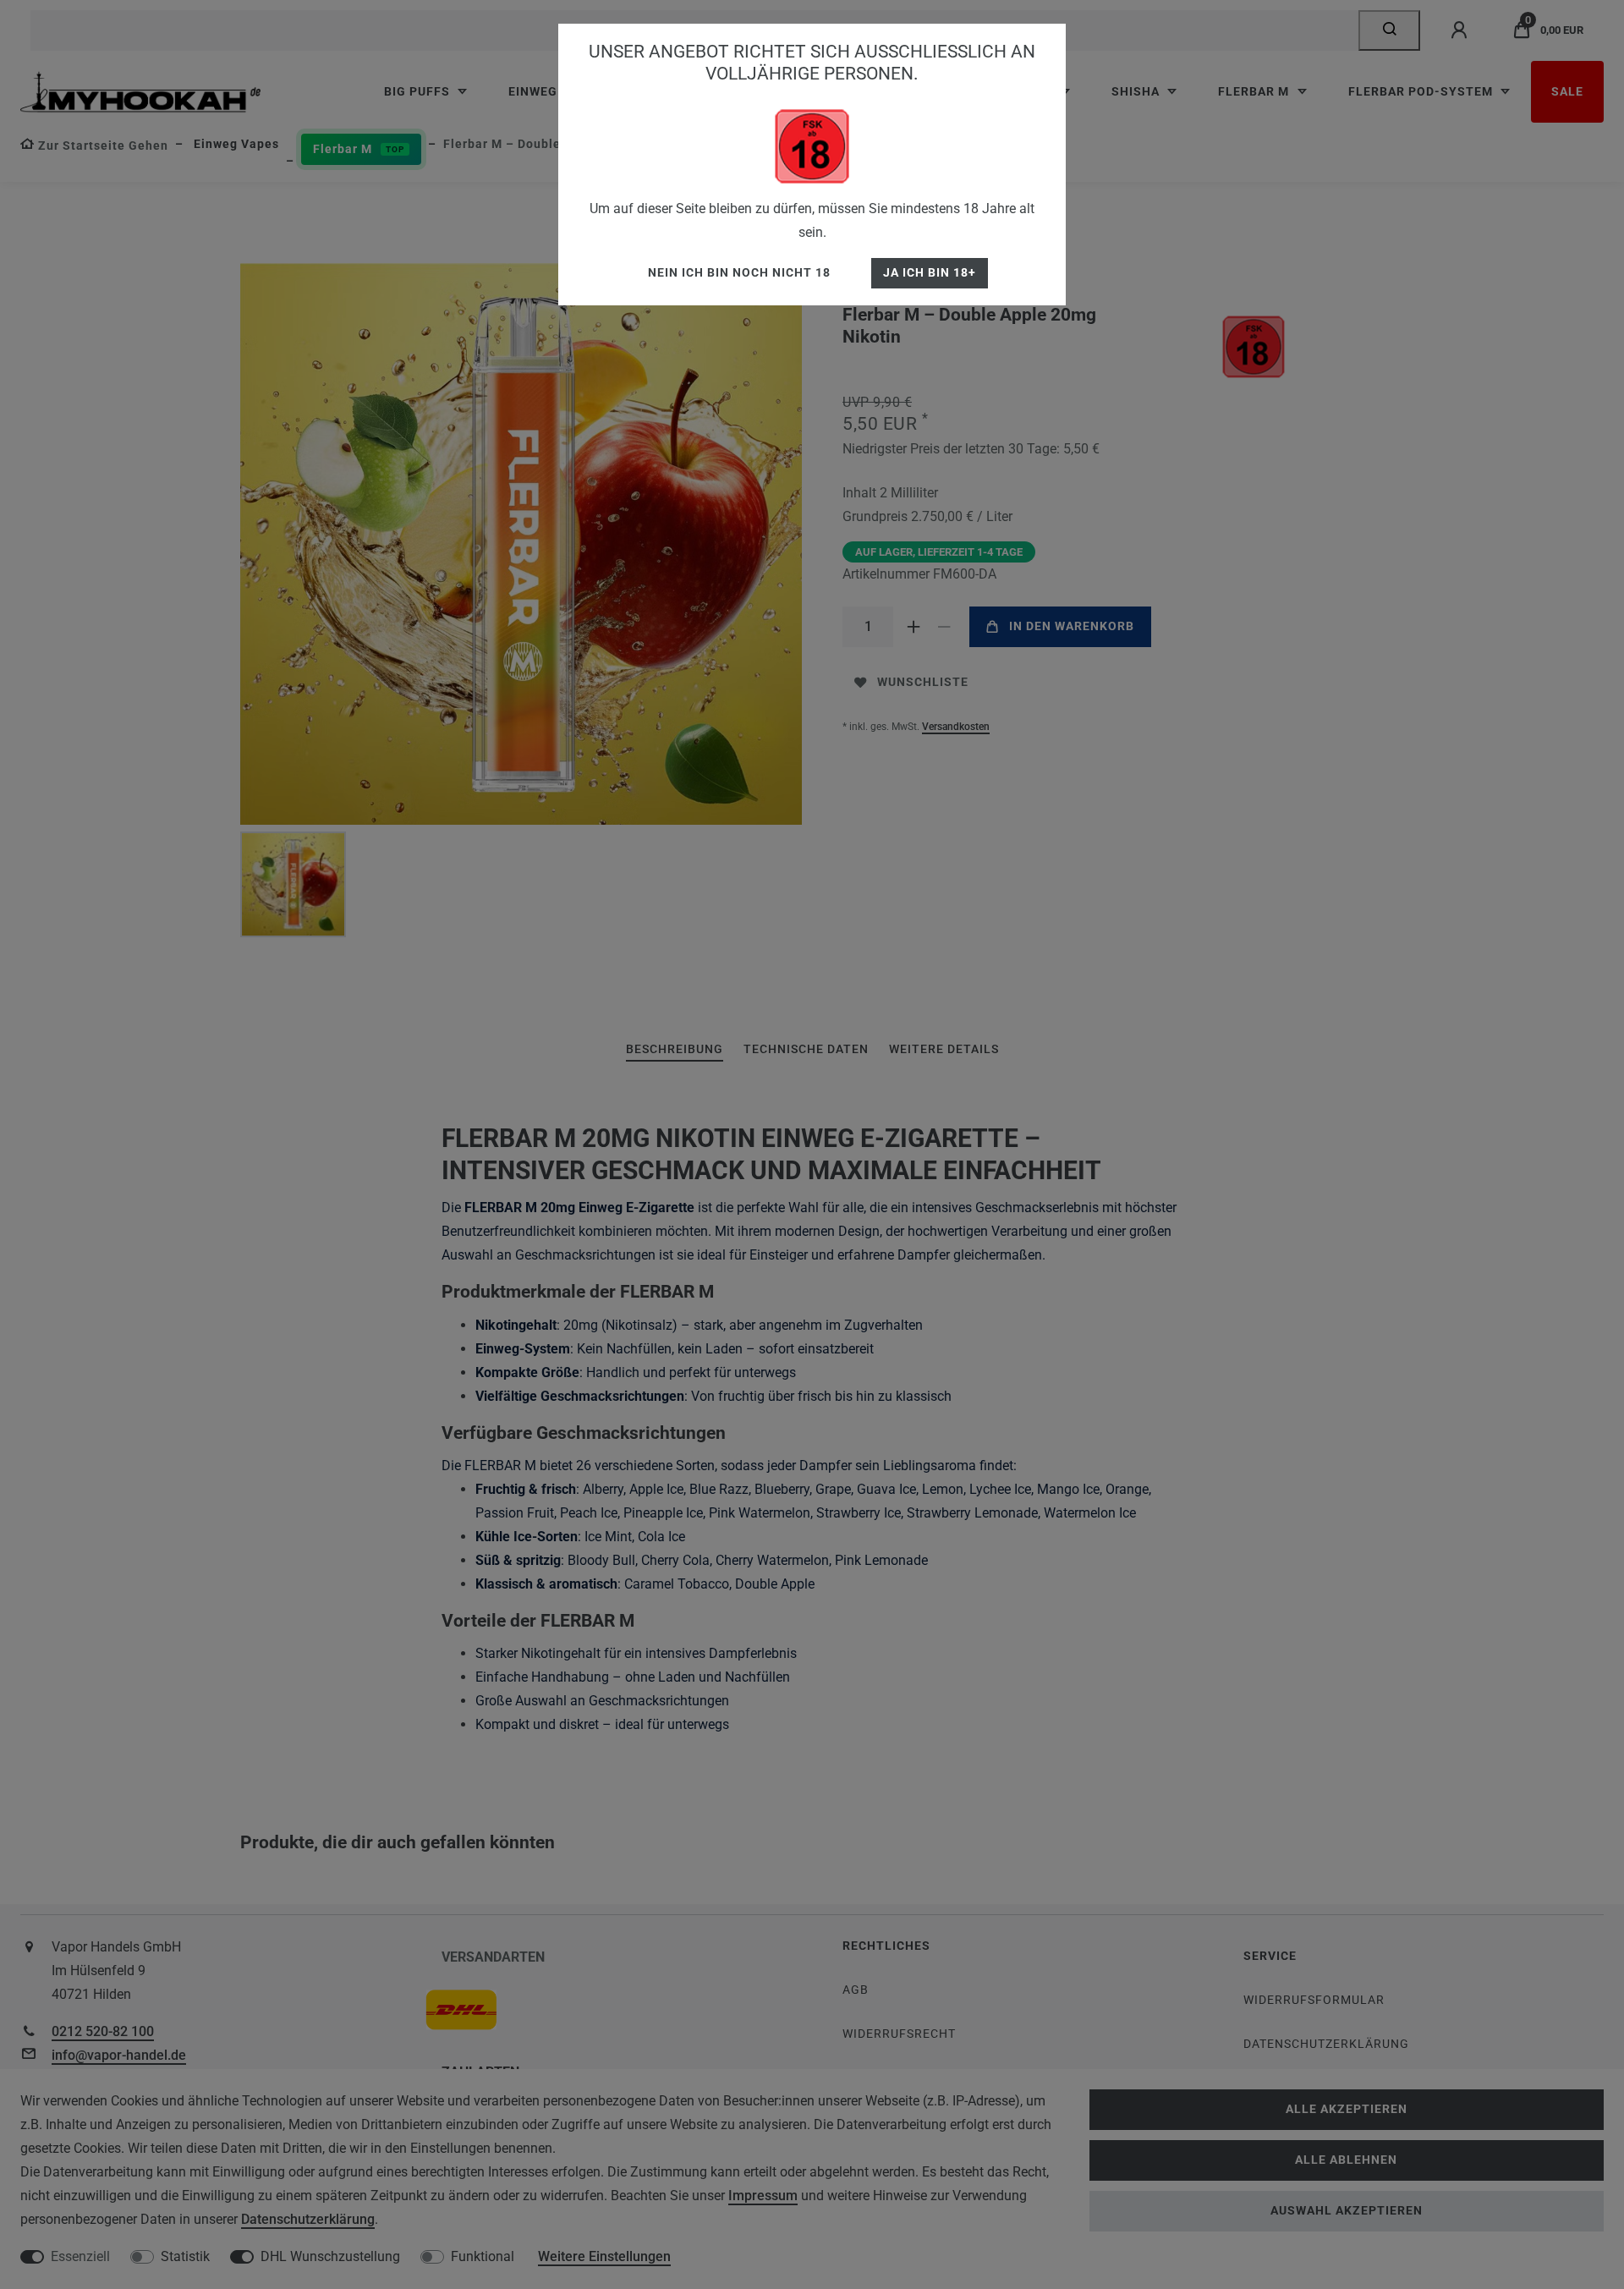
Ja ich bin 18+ (930, 273)
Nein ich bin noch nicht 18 (739, 273)
